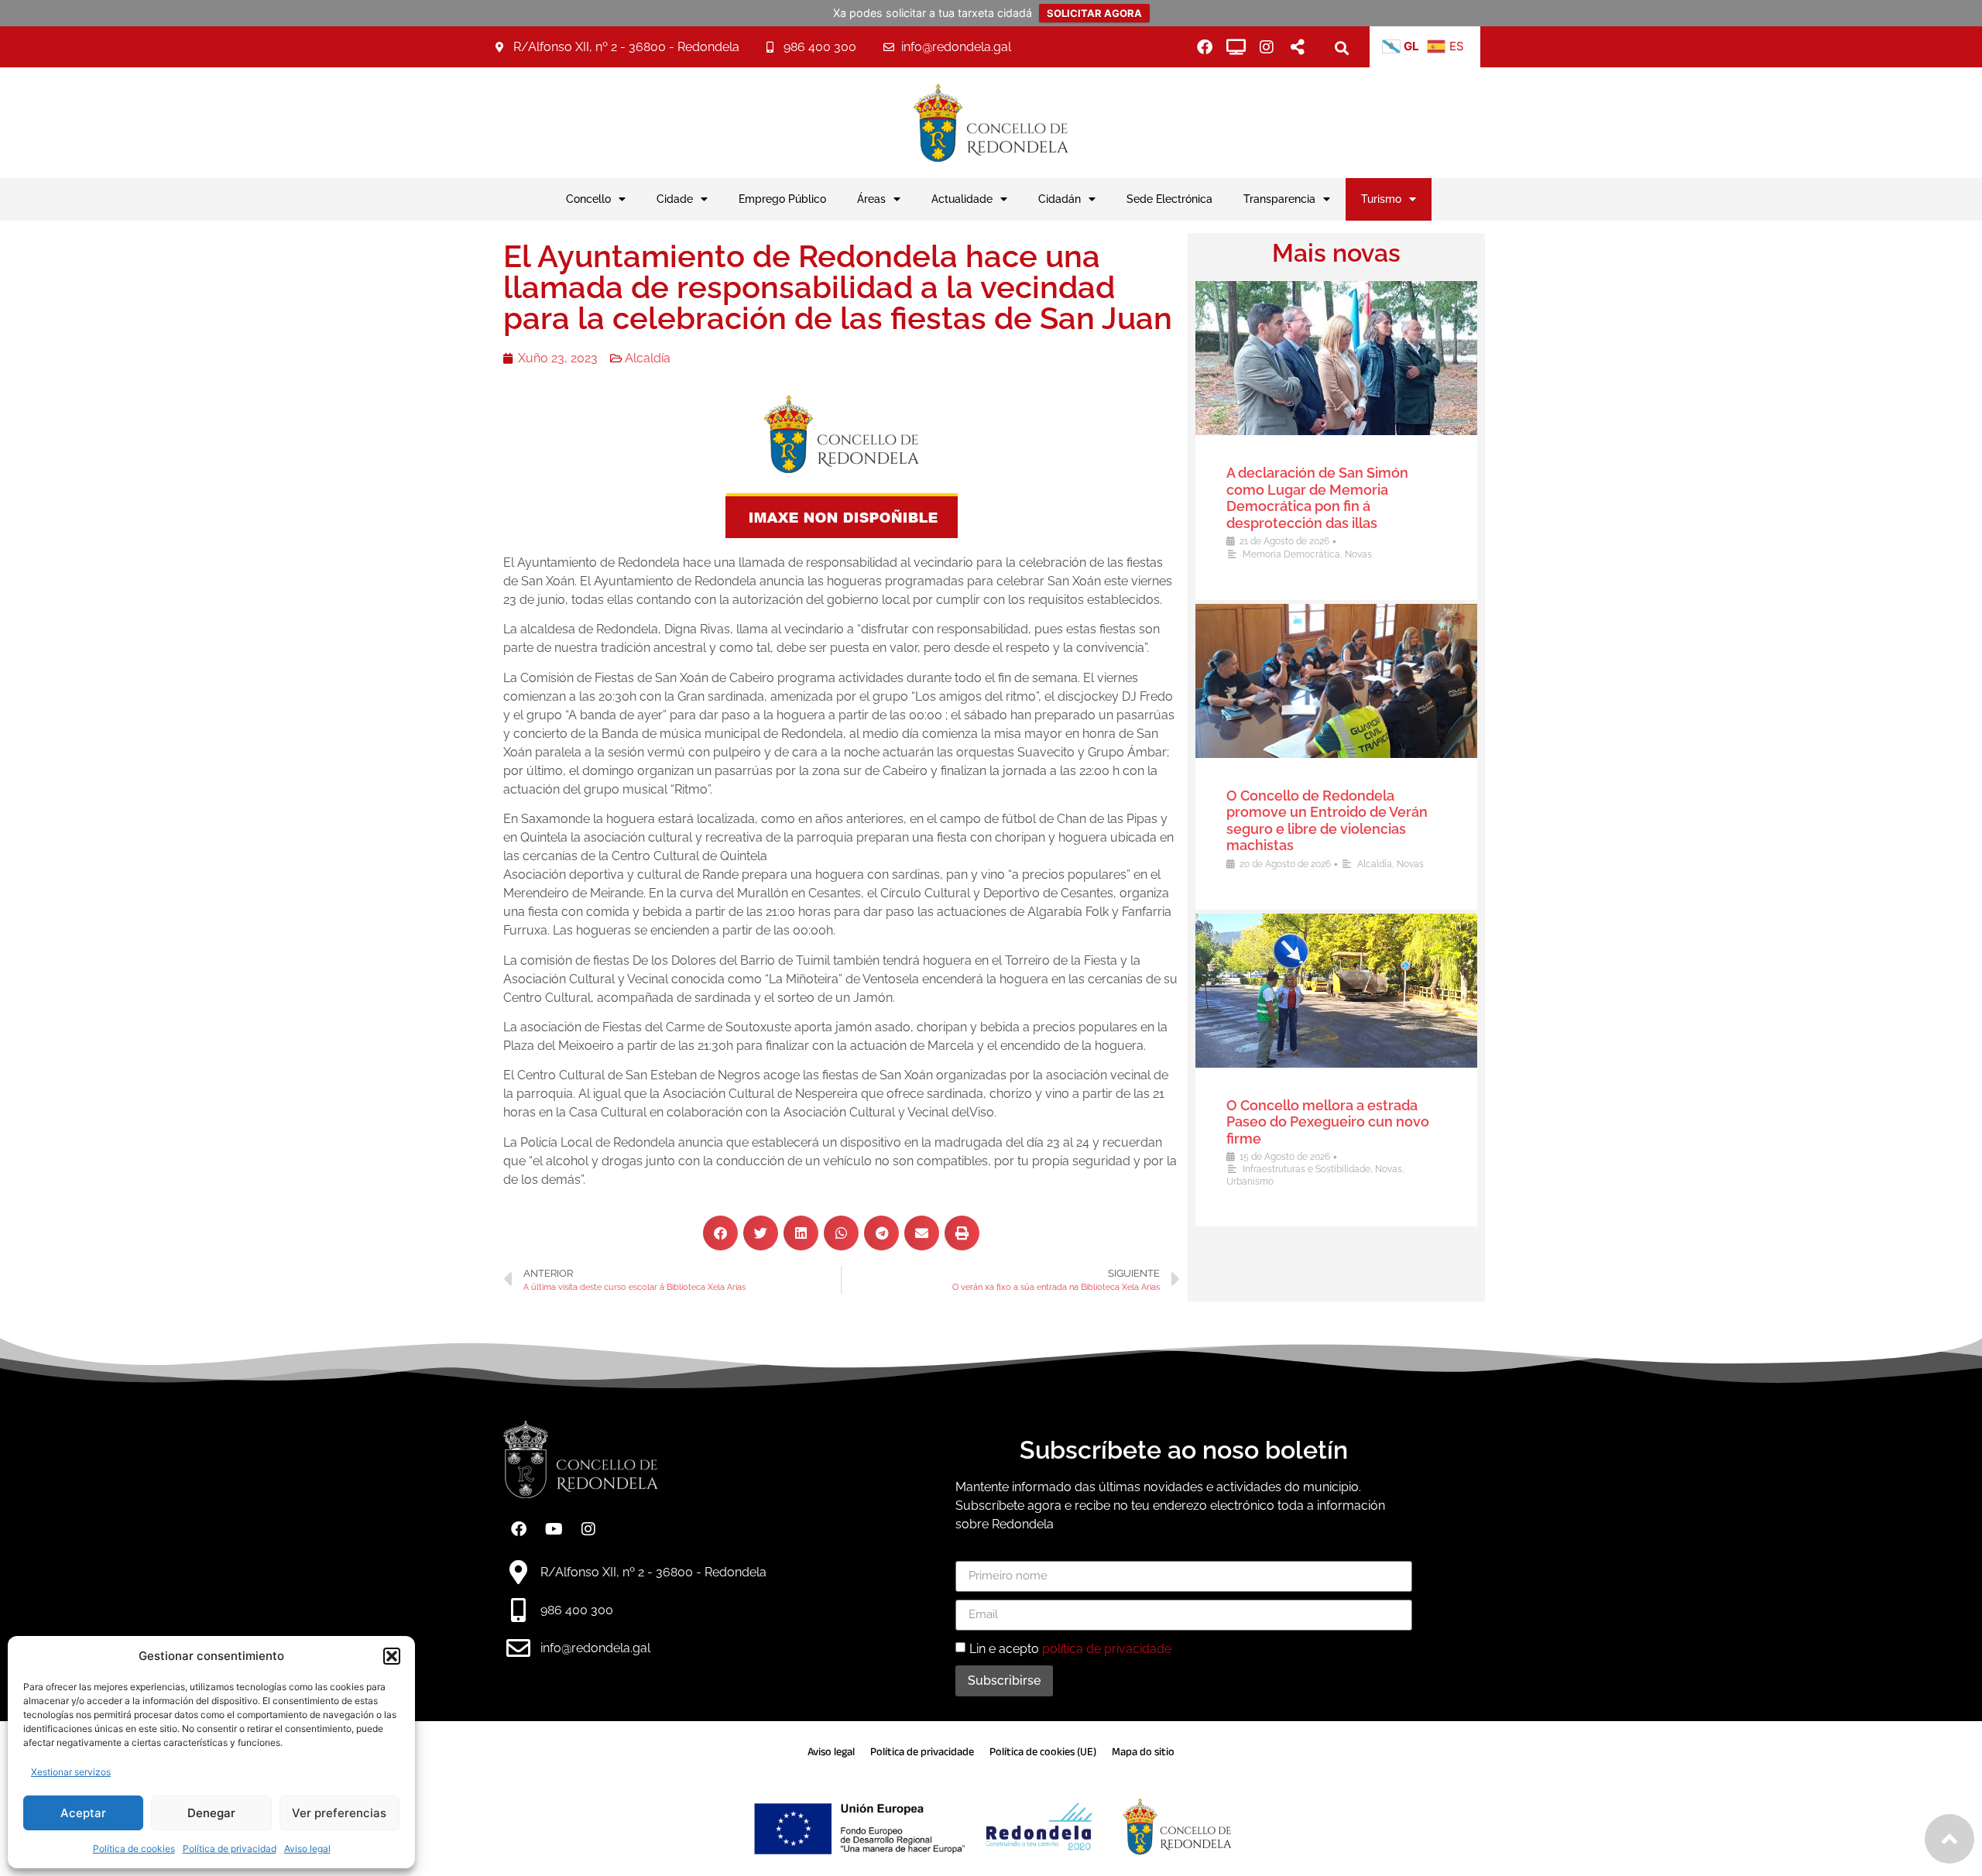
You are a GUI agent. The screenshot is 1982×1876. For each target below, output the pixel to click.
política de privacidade (1107, 1648)
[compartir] (1298, 47)
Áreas (871, 199)
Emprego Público (782, 199)
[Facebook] (1205, 47)
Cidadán (1060, 199)
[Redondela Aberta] (1236, 47)
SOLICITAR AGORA (1094, 13)
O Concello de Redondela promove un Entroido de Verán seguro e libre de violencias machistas (1327, 821)
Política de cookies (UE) (1043, 1752)
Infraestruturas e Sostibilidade (1306, 1169)
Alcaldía (648, 358)
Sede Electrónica (1169, 199)
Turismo (1381, 199)
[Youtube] (554, 1529)
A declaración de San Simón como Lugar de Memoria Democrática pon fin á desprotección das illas (1317, 498)
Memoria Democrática (1291, 554)
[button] (392, 1656)
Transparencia (1279, 199)
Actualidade (962, 199)
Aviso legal (307, 1849)
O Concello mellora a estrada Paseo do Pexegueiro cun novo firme (1328, 1122)
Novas (1358, 554)
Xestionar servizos (71, 1772)
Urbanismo (1250, 1182)
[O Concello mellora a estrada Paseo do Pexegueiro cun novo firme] (1336, 991)
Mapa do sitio (1143, 1752)
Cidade (675, 199)
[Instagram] (1267, 47)
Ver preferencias (339, 1813)
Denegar (211, 1813)
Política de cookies (134, 1849)
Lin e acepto (1070, 1648)
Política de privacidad (230, 1849)
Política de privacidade (922, 1752)
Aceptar (83, 1813)
